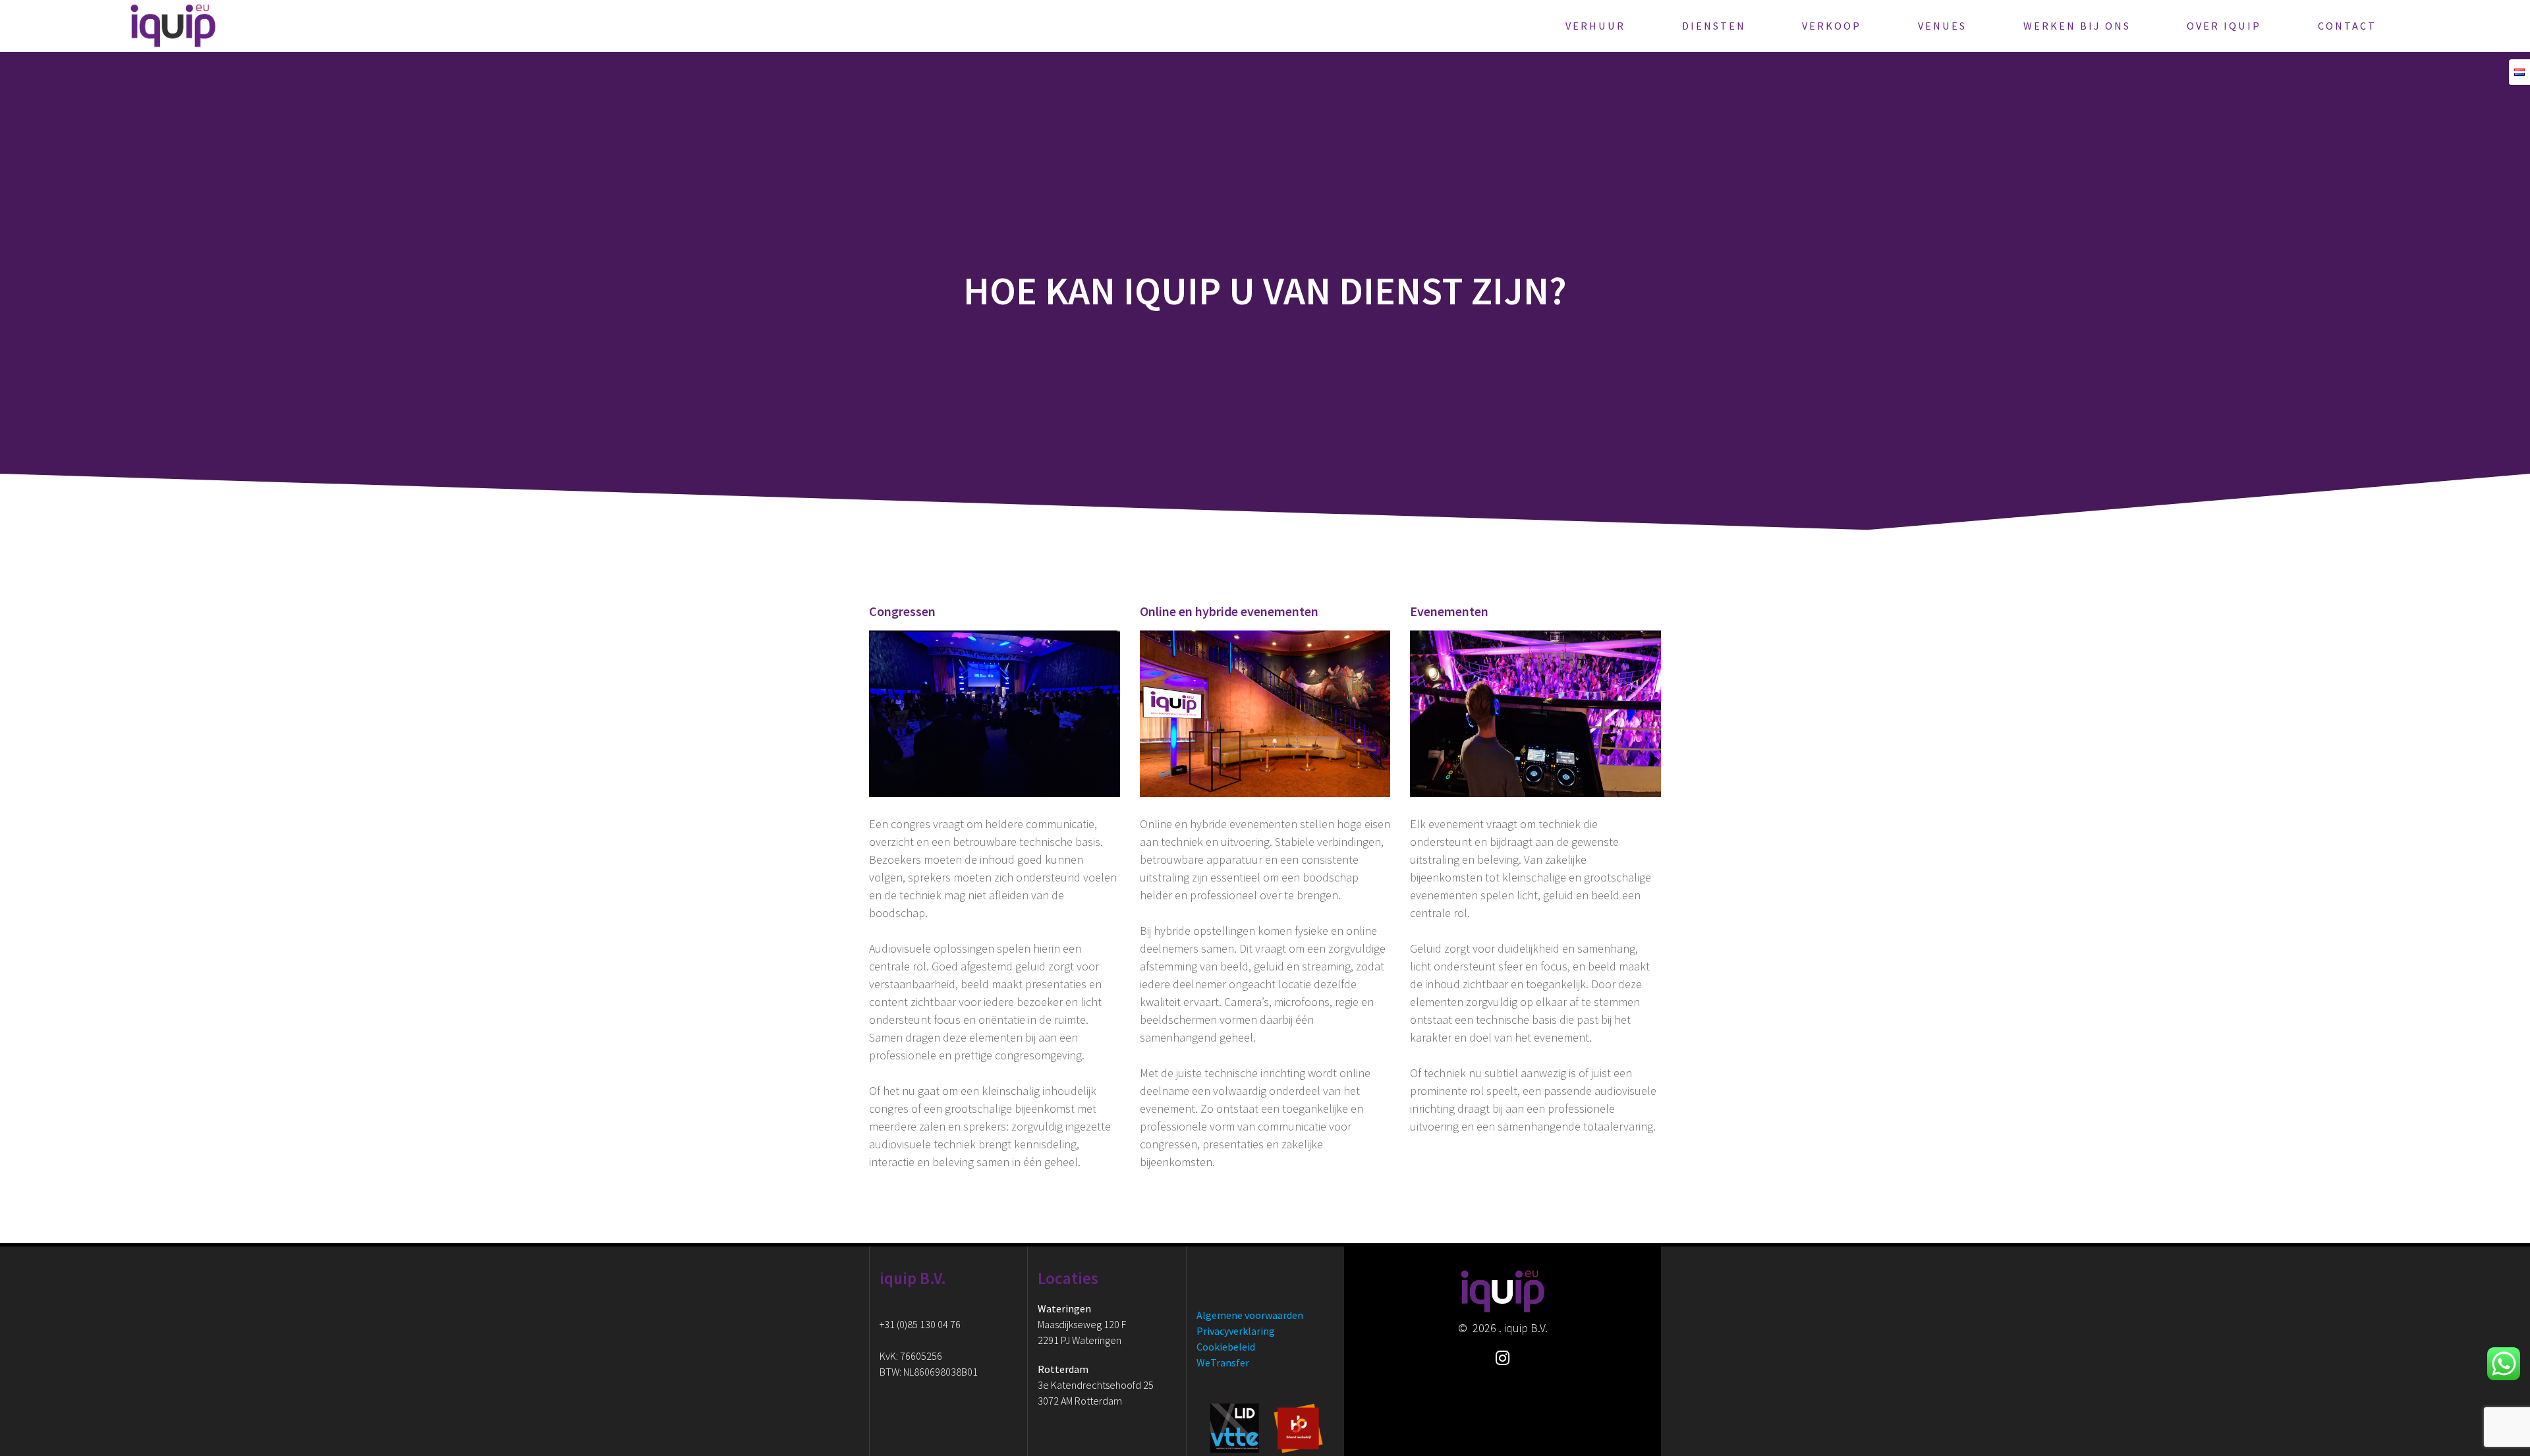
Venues (1942, 26)
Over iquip (2224, 26)
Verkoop (1832, 26)
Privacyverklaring (1236, 1331)
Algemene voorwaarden (1250, 1315)
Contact (2347, 26)
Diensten (1714, 26)
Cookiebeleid (1226, 1347)
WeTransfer (1223, 1362)
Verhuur (1595, 26)
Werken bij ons (2077, 26)
